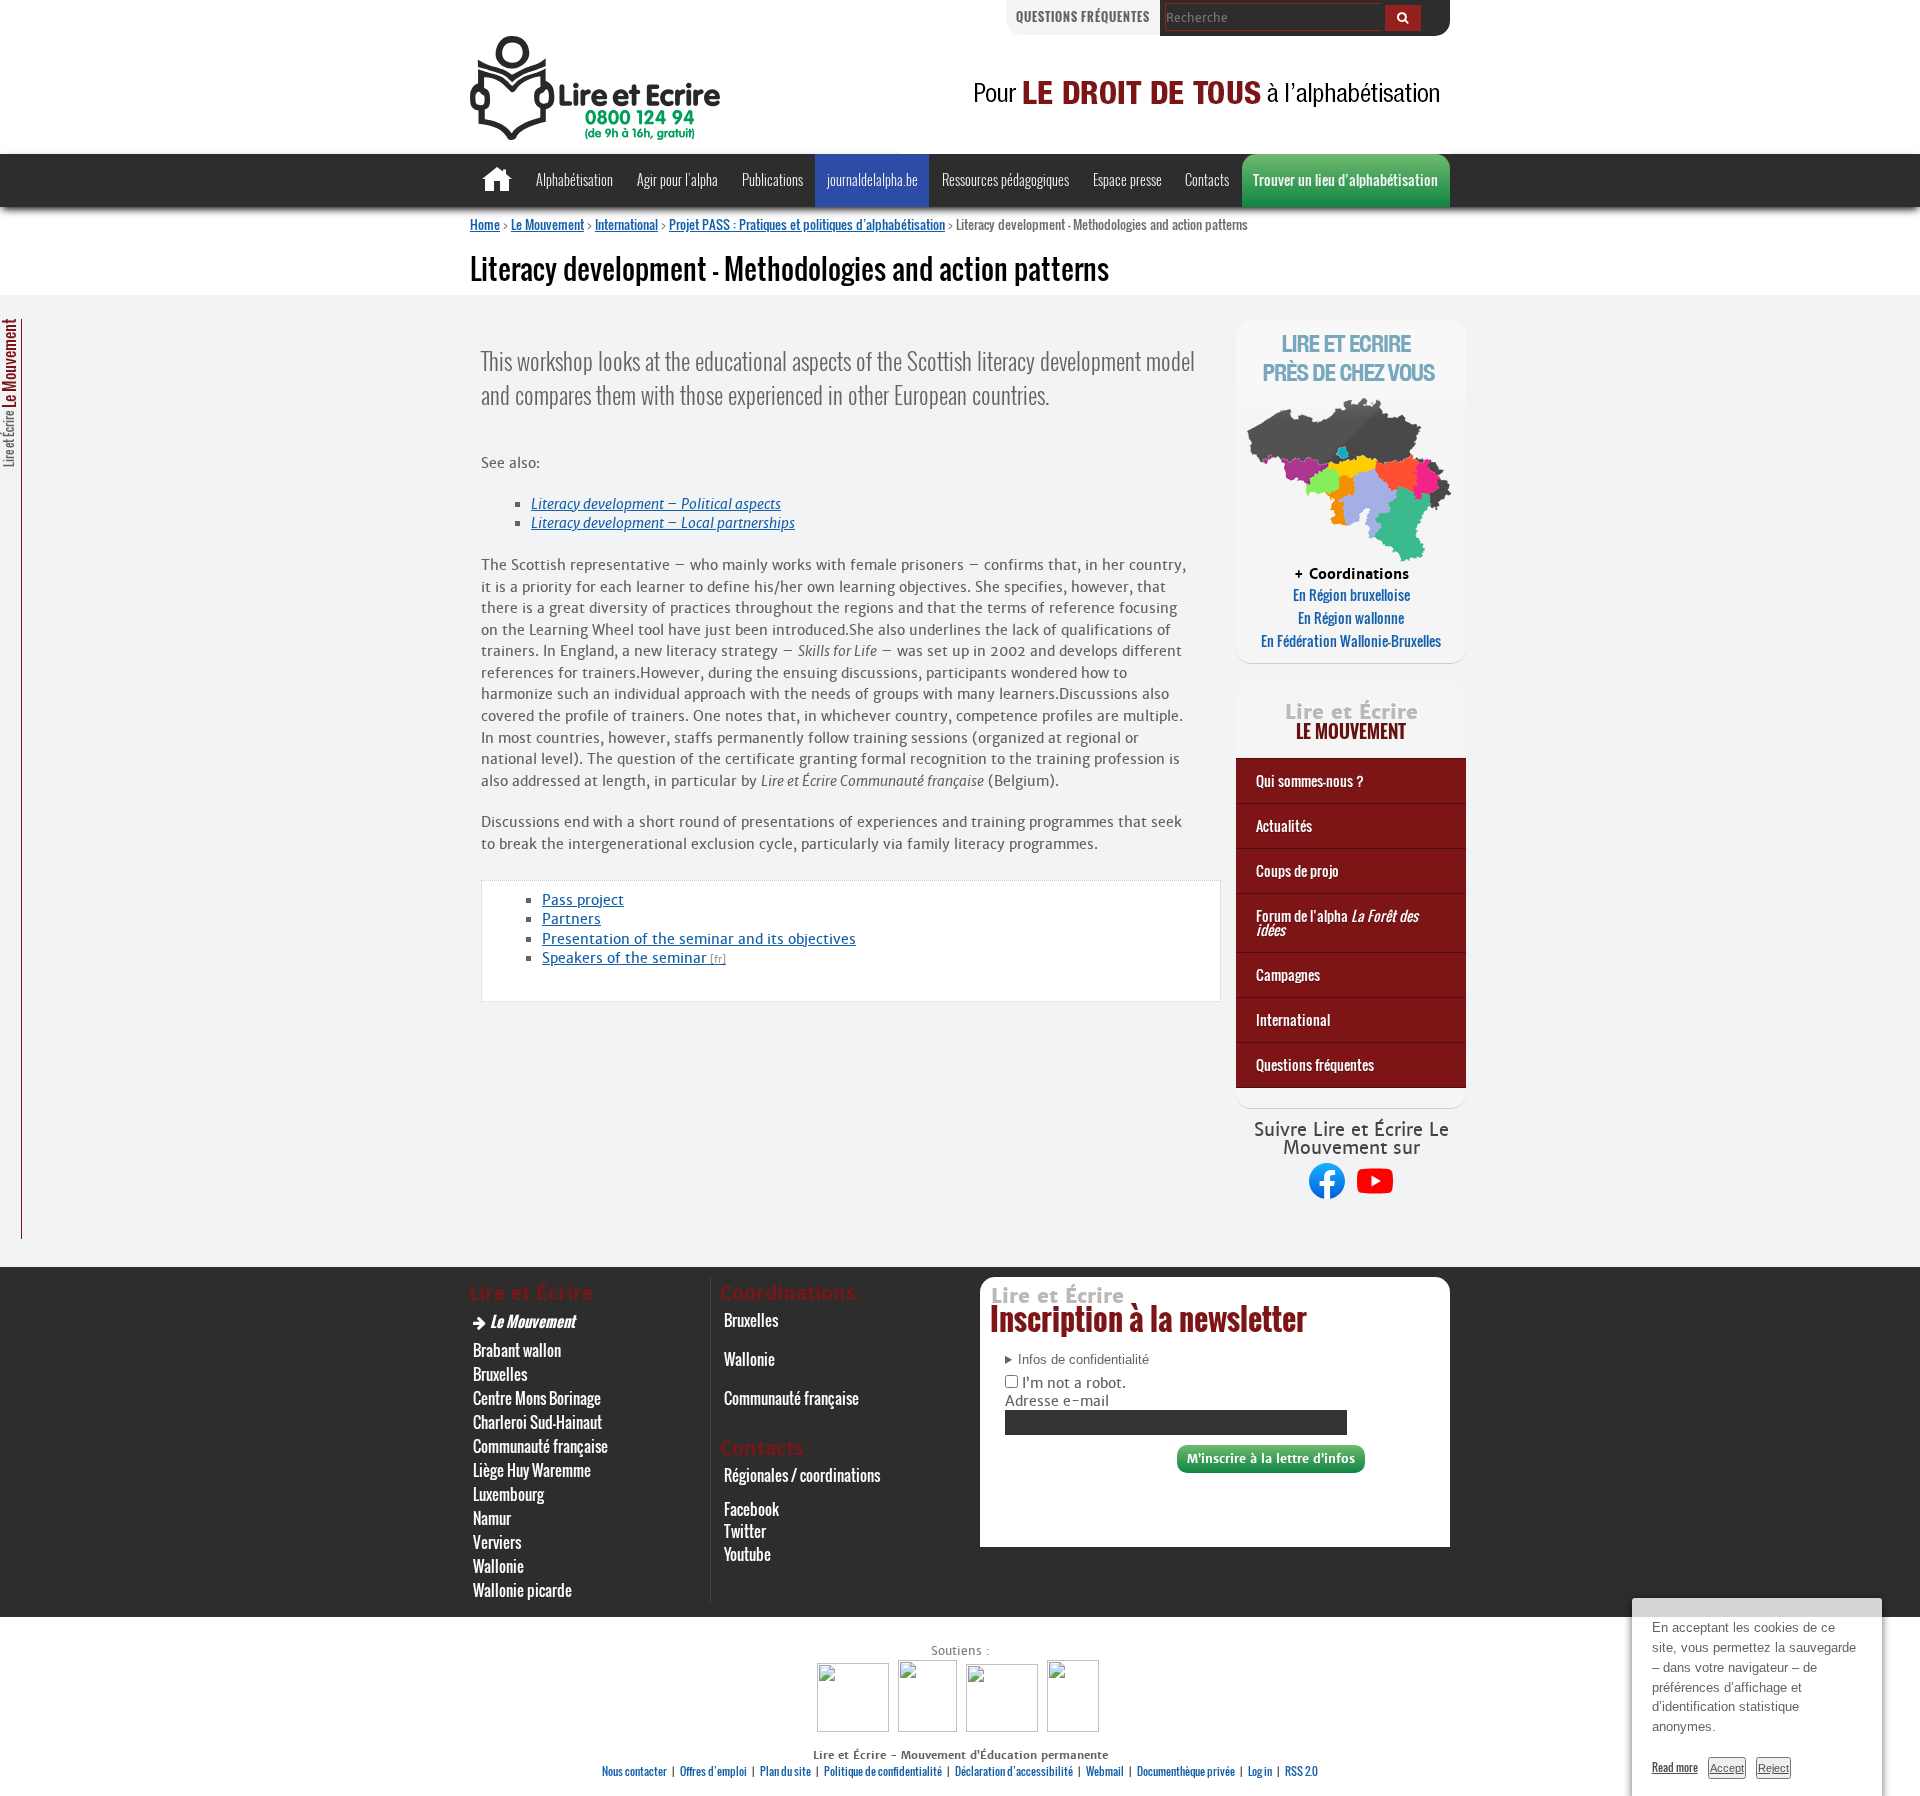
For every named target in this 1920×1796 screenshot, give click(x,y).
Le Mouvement (547, 224)
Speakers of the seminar (624, 958)
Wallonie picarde (522, 1590)
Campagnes (1288, 974)
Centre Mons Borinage (537, 1398)
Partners (571, 919)
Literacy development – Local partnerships (663, 523)
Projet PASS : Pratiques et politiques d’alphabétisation (807, 224)
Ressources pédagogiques (1005, 179)
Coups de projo (1297, 870)
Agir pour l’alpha (677, 179)
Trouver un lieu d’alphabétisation (1345, 179)
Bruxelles (500, 1374)
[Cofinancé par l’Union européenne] (1004, 1726)
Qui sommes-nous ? (1310, 780)
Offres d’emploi (713, 1771)
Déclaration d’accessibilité (1014, 1771)
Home (485, 224)
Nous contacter (634, 1771)
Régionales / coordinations (802, 1475)
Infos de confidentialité (1083, 1360)
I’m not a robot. (1072, 1383)
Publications (772, 179)
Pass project (583, 900)
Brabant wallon (517, 1350)
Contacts (1207, 179)
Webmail (1105, 1771)
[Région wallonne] (1075, 1726)
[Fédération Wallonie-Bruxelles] (855, 1726)
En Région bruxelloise (1351, 594)
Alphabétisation (574, 179)
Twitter (745, 1531)
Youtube (747, 1554)
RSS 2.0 (1301, 1771)
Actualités (1284, 825)
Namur (492, 1518)
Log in (1260, 1771)
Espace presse (1127, 179)
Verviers (497, 1542)
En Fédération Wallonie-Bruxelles (1351, 640)
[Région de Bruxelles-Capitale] (930, 1726)
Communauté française (540, 1446)
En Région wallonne (1351, 617)
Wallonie (498, 1566)
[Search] (1403, 18)
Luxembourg (508, 1494)
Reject (1773, 1768)
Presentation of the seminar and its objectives (699, 939)
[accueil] (595, 134)
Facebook (751, 1509)
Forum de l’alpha (1337, 922)
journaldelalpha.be (872, 179)
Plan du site (785, 1771)
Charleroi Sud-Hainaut (537, 1422)
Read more (1675, 1767)
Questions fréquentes (1083, 16)
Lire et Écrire (9, 393)
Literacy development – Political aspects (656, 504)
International (626, 224)
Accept (1727, 1768)
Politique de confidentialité (883, 1771)
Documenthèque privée (1186, 1771)
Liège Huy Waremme (532, 1470)
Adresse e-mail (1057, 1401)
